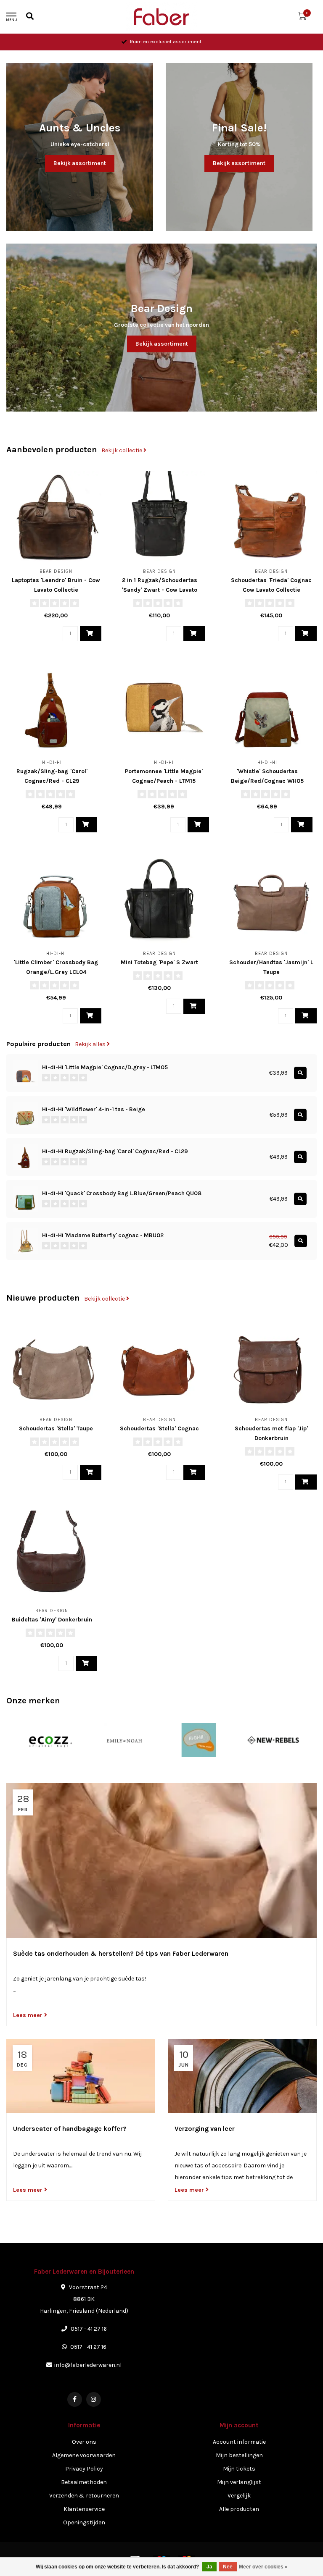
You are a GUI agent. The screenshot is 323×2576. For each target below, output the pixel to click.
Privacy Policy (84, 2469)
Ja (209, 2567)
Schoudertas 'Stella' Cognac (159, 1428)
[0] (302, 18)
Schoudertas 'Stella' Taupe (56, 1428)
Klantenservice (84, 2509)
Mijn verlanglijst (239, 2482)
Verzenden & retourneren (84, 2496)
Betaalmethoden (84, 2482)
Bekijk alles (91, 1044)
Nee (228, 2567)
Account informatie (239, 2442)
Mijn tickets (239, 2469)
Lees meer (29, 2015)
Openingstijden (84, 2522)
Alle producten (239, 2509)
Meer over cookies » (263, 2567)
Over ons (84, 2442)
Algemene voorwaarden (84, 2455)
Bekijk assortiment (80, 163)
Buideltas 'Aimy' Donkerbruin (52, 1620)
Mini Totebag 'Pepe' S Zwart (159, 962)
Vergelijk (239, 2496)
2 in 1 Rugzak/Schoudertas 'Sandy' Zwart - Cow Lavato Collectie (160, 590)
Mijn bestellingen (239, 2455)
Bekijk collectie (122, 450)
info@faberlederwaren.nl (88, 2365)
